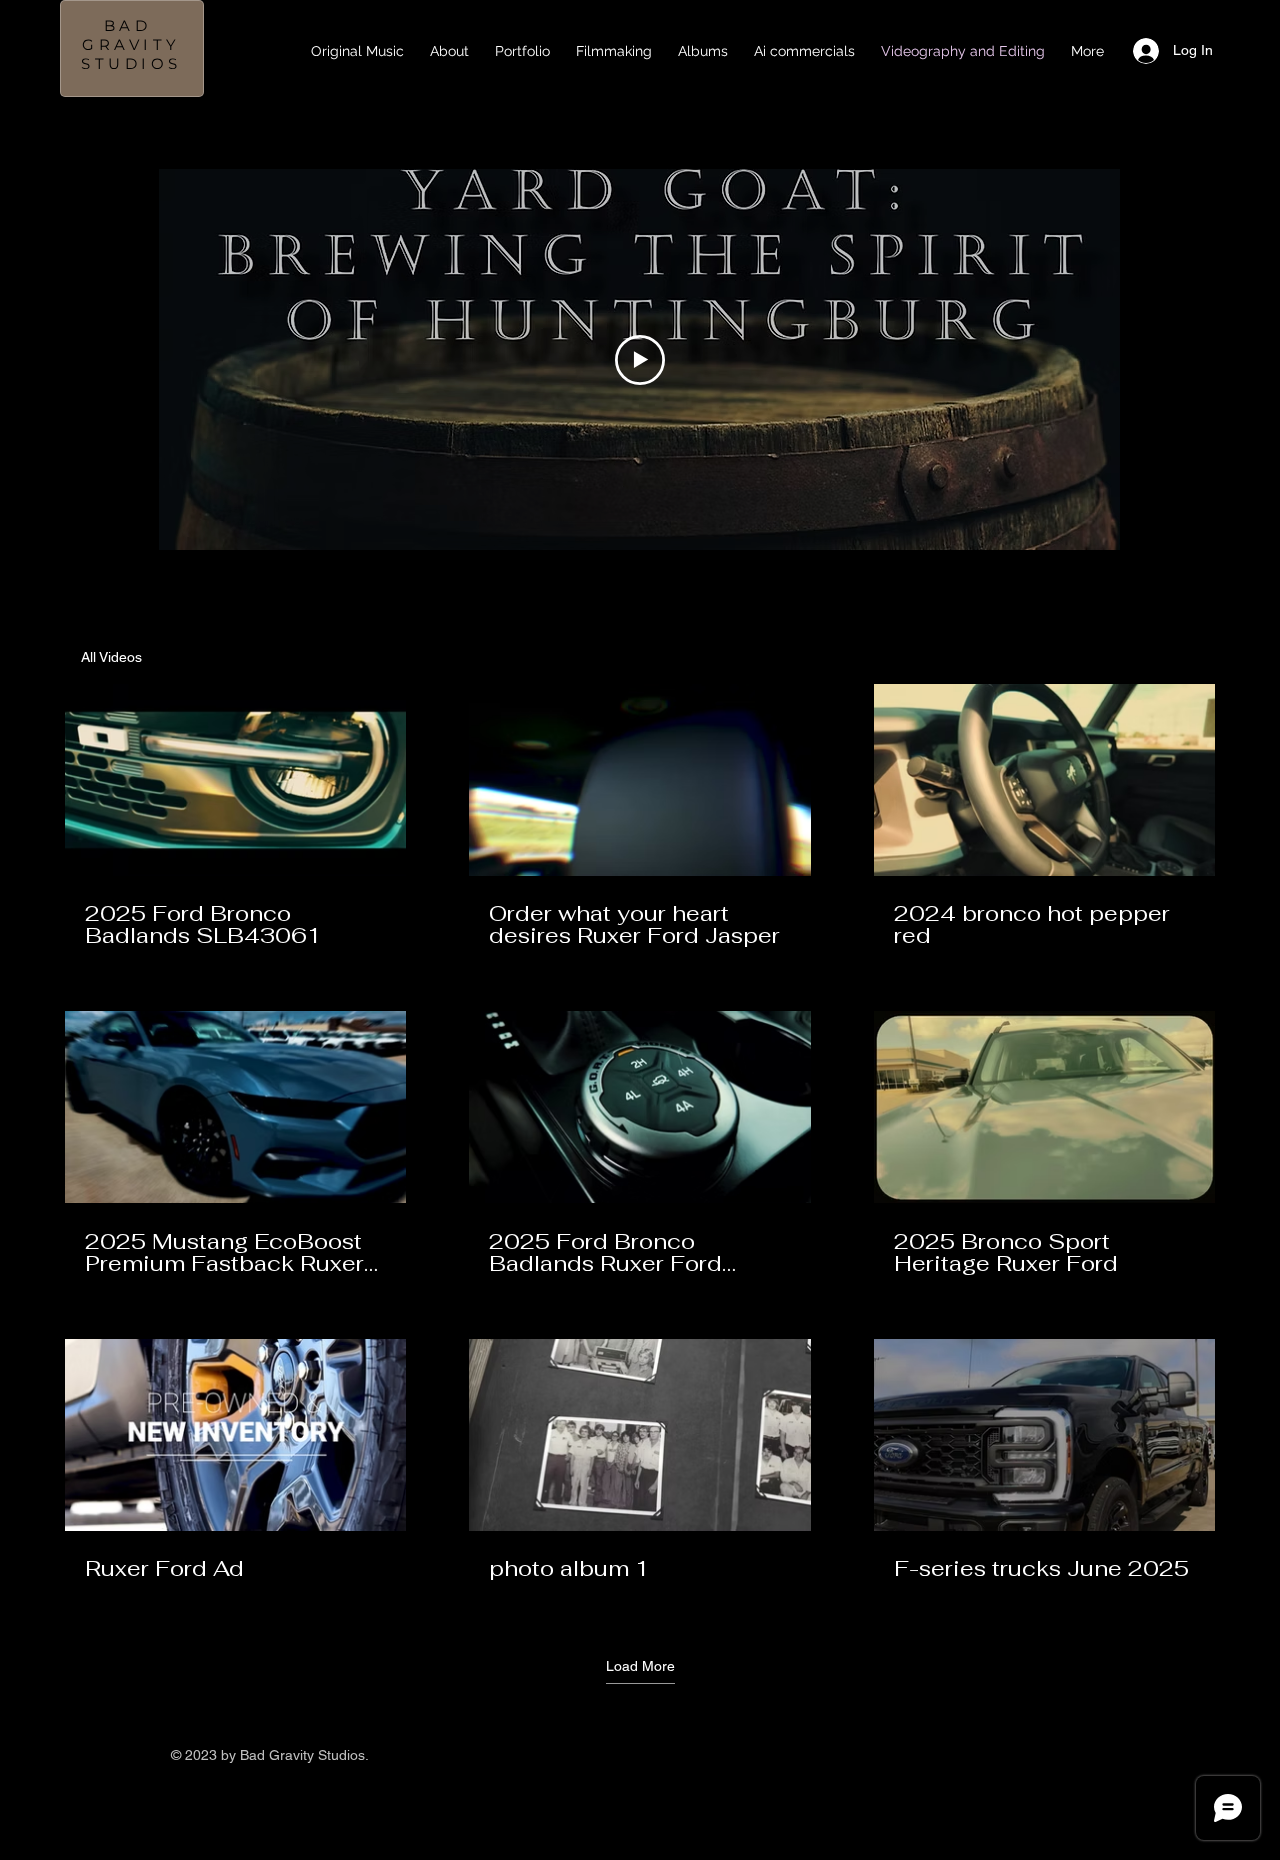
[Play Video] (236, 780)
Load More (640, 1666)
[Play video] (640, 360)
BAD (132, 25)
